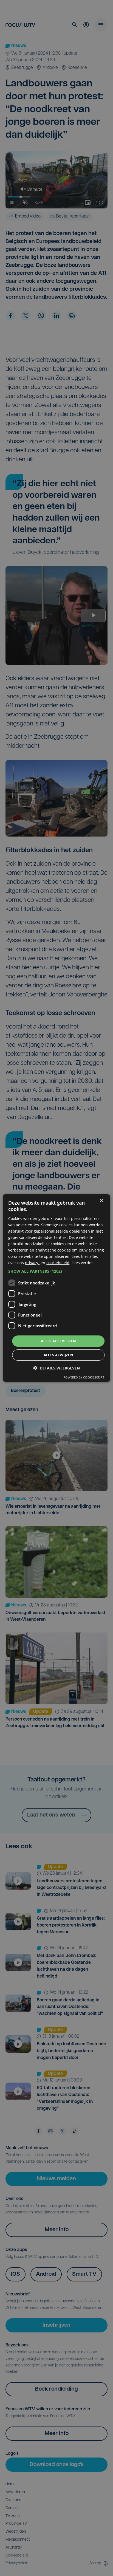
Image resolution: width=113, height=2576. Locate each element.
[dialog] (56, 1288)
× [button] (101, 1201)
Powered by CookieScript (84, 1377)
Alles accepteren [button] (58, 1341)
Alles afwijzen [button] (59, 1355)
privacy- (32, 1263)
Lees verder (82, 1263)
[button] (56, 1271)
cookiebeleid (58, 1263)
